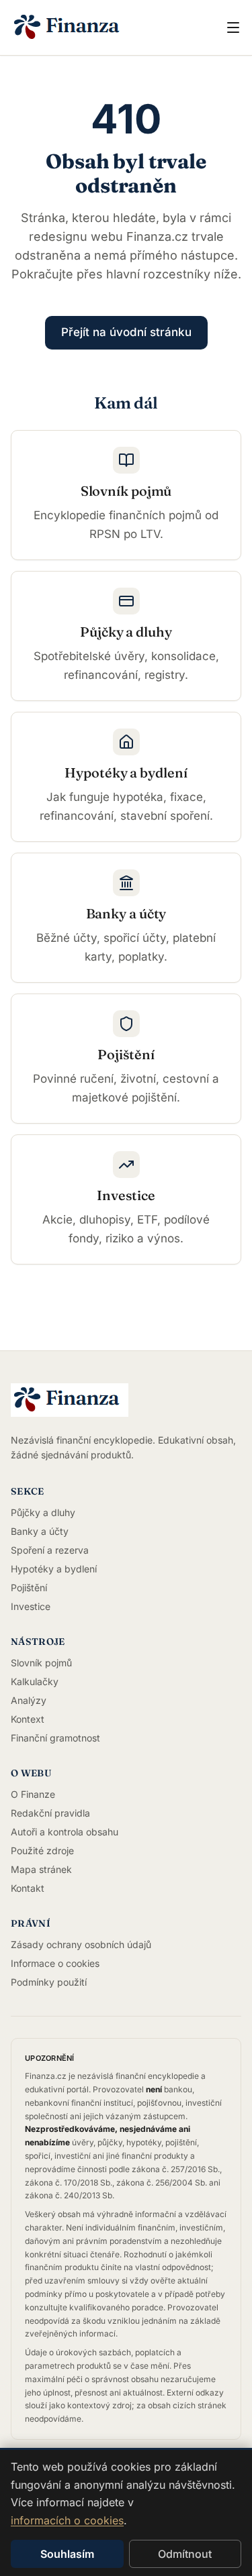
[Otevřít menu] (233, 28)
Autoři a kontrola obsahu (65, 1832)
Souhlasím (67, 2554)
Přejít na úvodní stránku (126, 332)
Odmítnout (185, 2554)
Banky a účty (40, 1531)
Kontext (28, 1719)
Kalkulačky (35, 1681)
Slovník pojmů (41, 1663)
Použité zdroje (42, 1850)
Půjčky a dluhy (43, 1512)
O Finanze (33, 1794)
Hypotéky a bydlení (54, 1569)
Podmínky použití (49, 1982)
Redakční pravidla (50, 1813)
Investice (31, 1606)
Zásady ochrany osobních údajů (81, 1944)
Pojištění (29, 1588)
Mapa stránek (41, 1869)
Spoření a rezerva (50, 1550)
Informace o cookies (55, 1963)
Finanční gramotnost (55, 1738)
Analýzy (29, 1700)
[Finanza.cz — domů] (91, 28)
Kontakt (28, 1888)
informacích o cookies (67, 2520)
